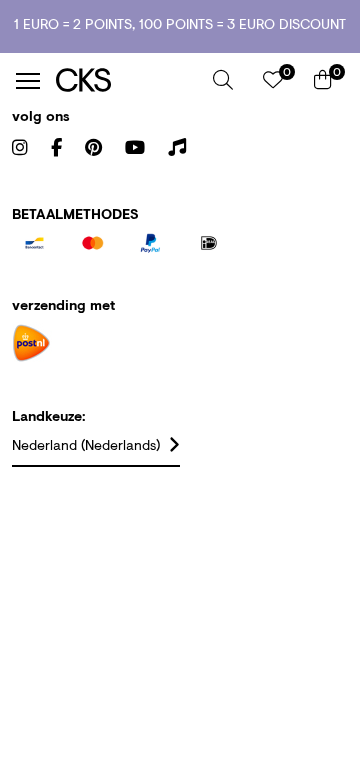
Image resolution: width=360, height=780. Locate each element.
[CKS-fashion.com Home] (127, 80)
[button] (223, 80)
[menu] (28, 81)
